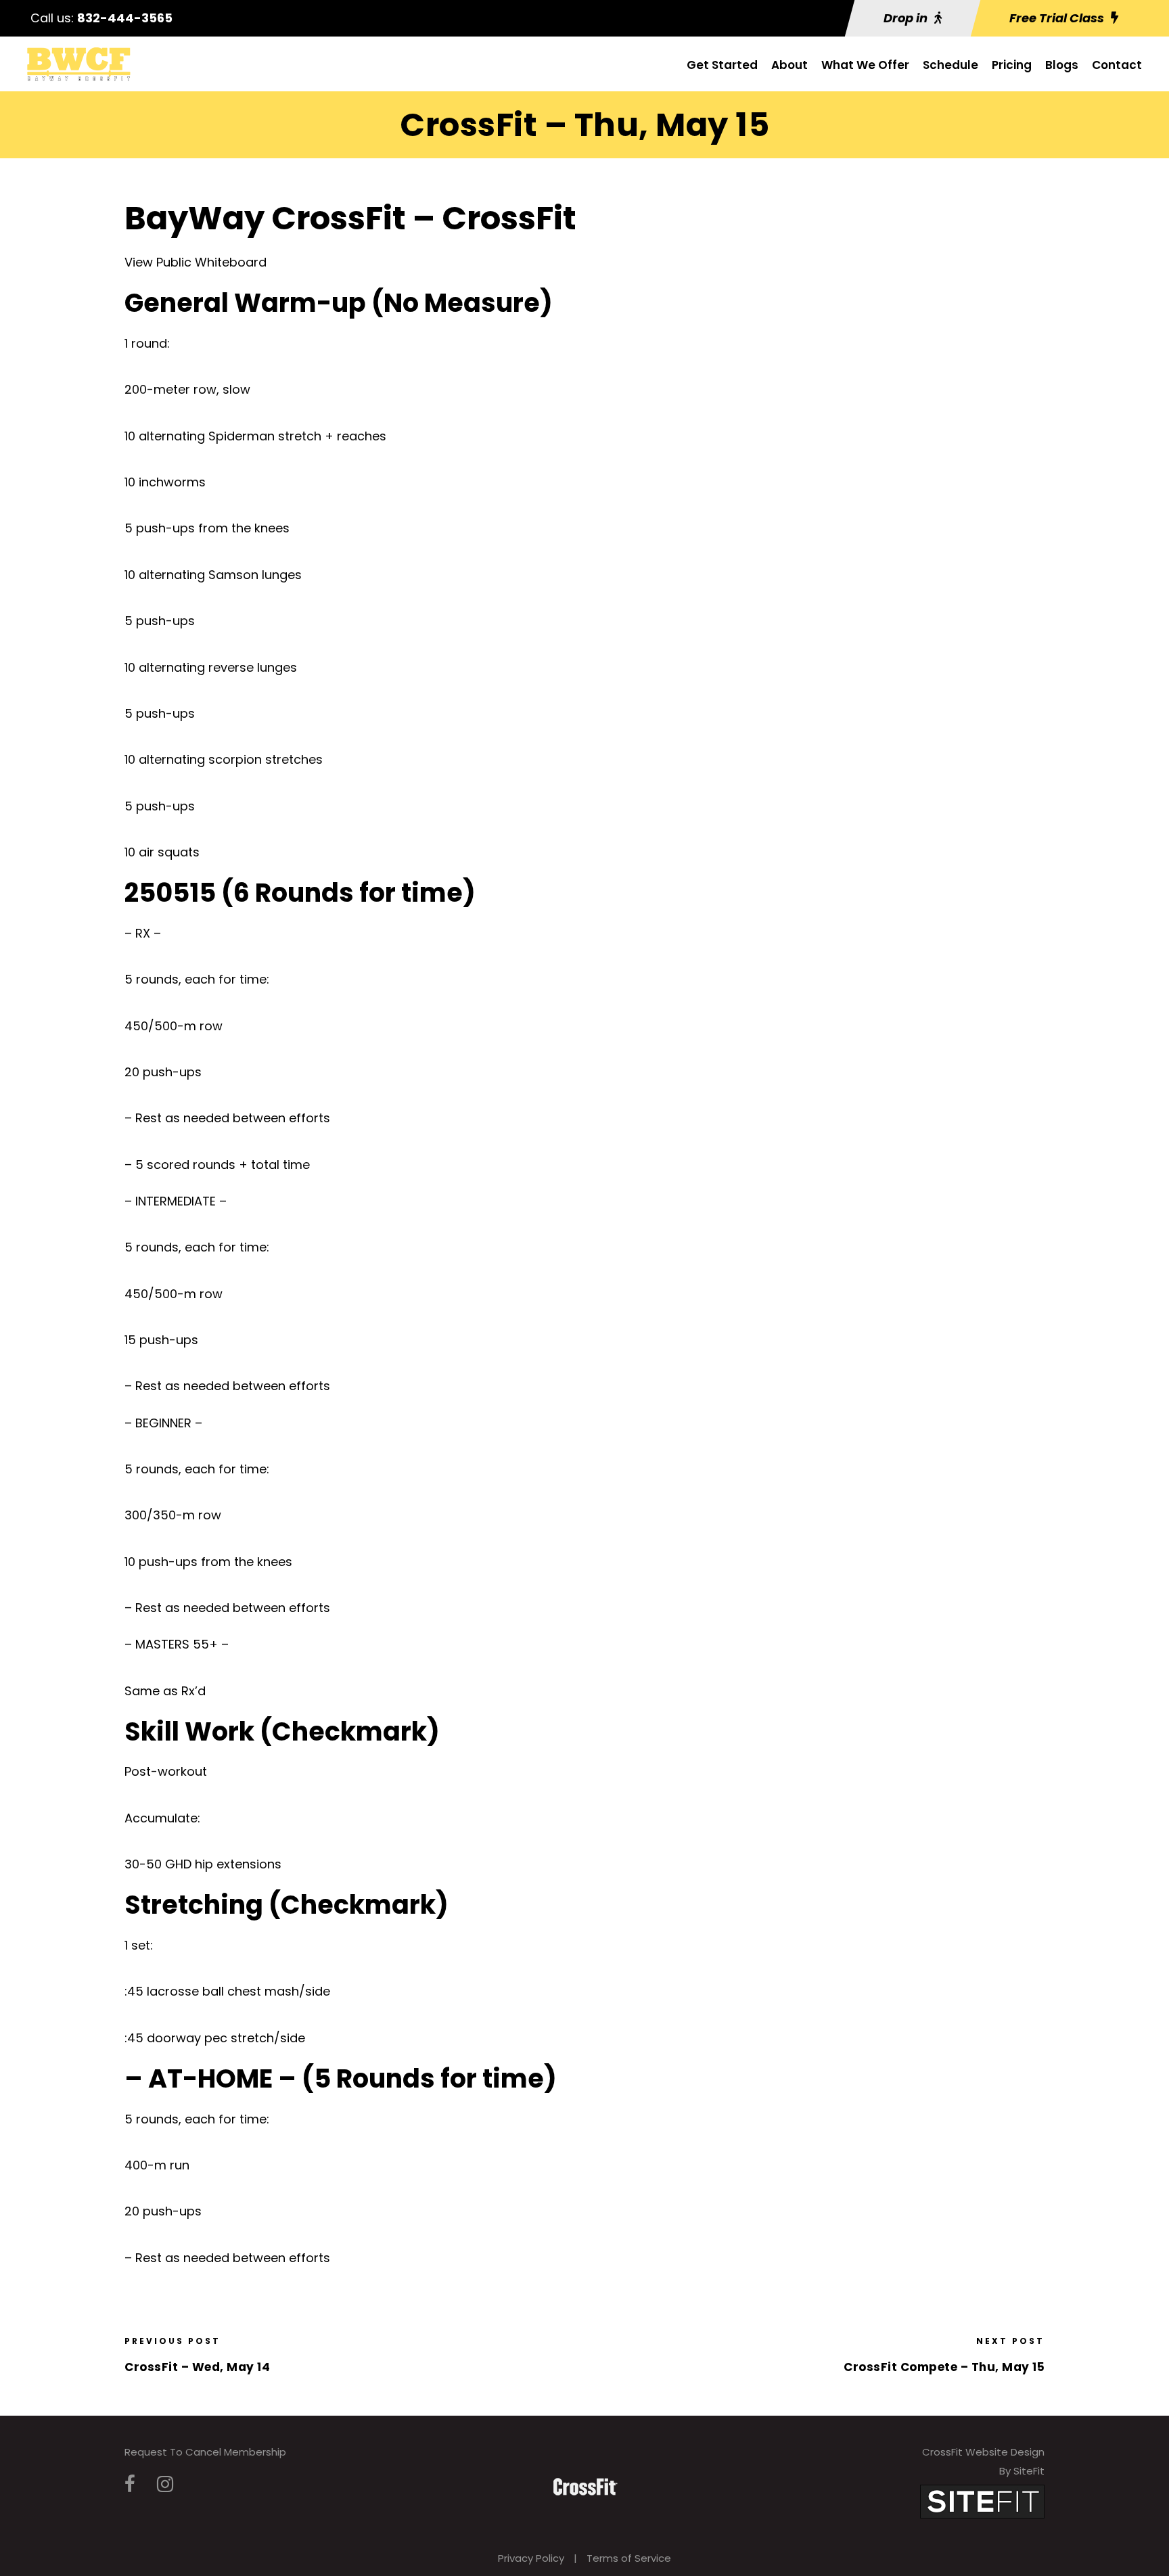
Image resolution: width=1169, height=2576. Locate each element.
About (789, 65)
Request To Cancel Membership (205, 2452)
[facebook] (130, 2484)
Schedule (950, 65)
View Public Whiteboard (196, 262)
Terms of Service (629, 2558)
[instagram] (165, 2484)
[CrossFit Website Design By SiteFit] (982, 2501)
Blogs (1062, 65)
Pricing (1012, 65)
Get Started (722, 65)
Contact (1117, 65)
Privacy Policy (531, 2558)
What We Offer (865, 65)
